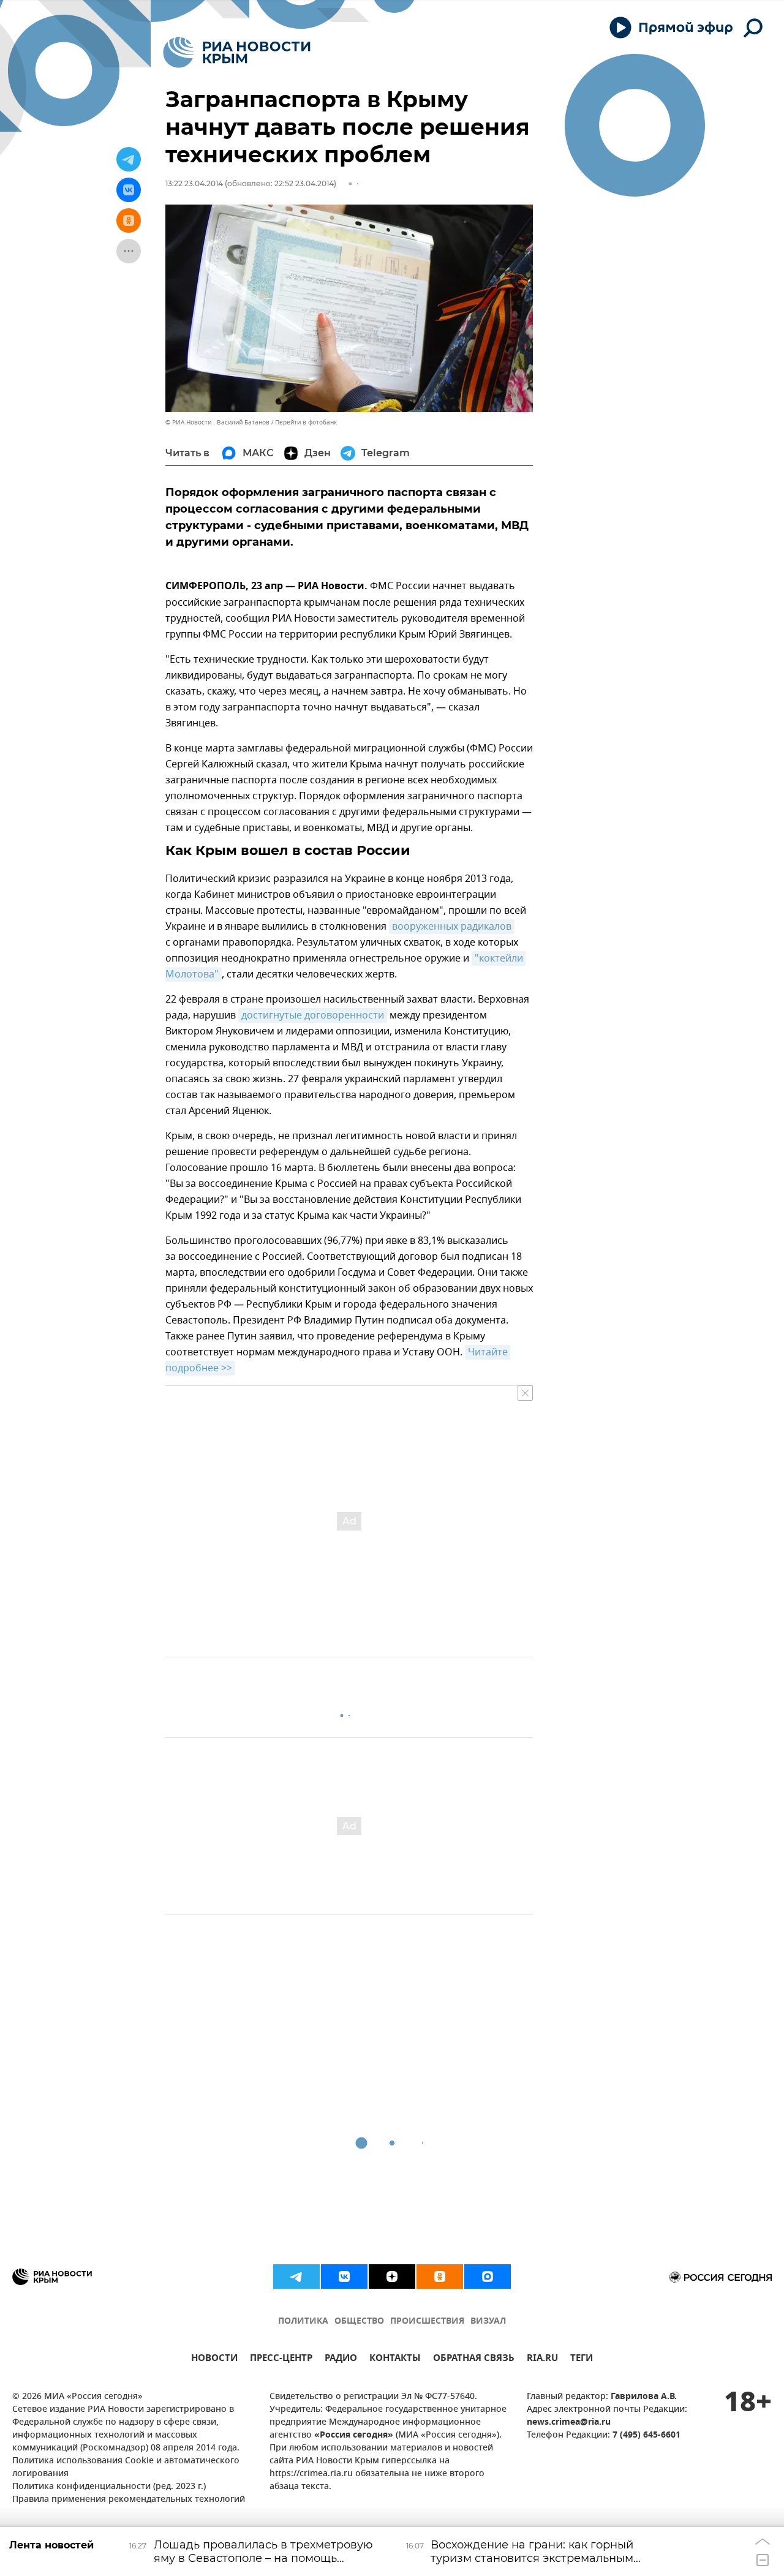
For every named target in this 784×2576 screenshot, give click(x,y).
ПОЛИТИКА (303, 2322)
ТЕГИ (582, 2359)
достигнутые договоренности (313, 1015)
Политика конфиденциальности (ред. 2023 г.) (109, 2487)
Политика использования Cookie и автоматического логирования (126, 2468)
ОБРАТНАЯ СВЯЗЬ (474, 2359)
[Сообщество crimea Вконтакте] (344, 2277)
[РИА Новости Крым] (237, 52)
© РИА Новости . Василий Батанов (217, 422)
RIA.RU (542, 2359)
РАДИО (341, 2359)
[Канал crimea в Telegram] (296, 2277)
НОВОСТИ (214, 2359)
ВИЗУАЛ (488, 2322)
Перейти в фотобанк (306, 422)
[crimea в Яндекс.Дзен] (392, 2277)
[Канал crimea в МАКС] (488, 2277)
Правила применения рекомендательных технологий (129, 2500)
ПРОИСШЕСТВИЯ (427, 2322)
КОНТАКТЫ (395, 2359)
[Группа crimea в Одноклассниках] (440, 2277)
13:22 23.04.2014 (194, 183)
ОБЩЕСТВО (359, 2322)
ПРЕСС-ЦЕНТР (281, 2359)
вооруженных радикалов (452, 927)
